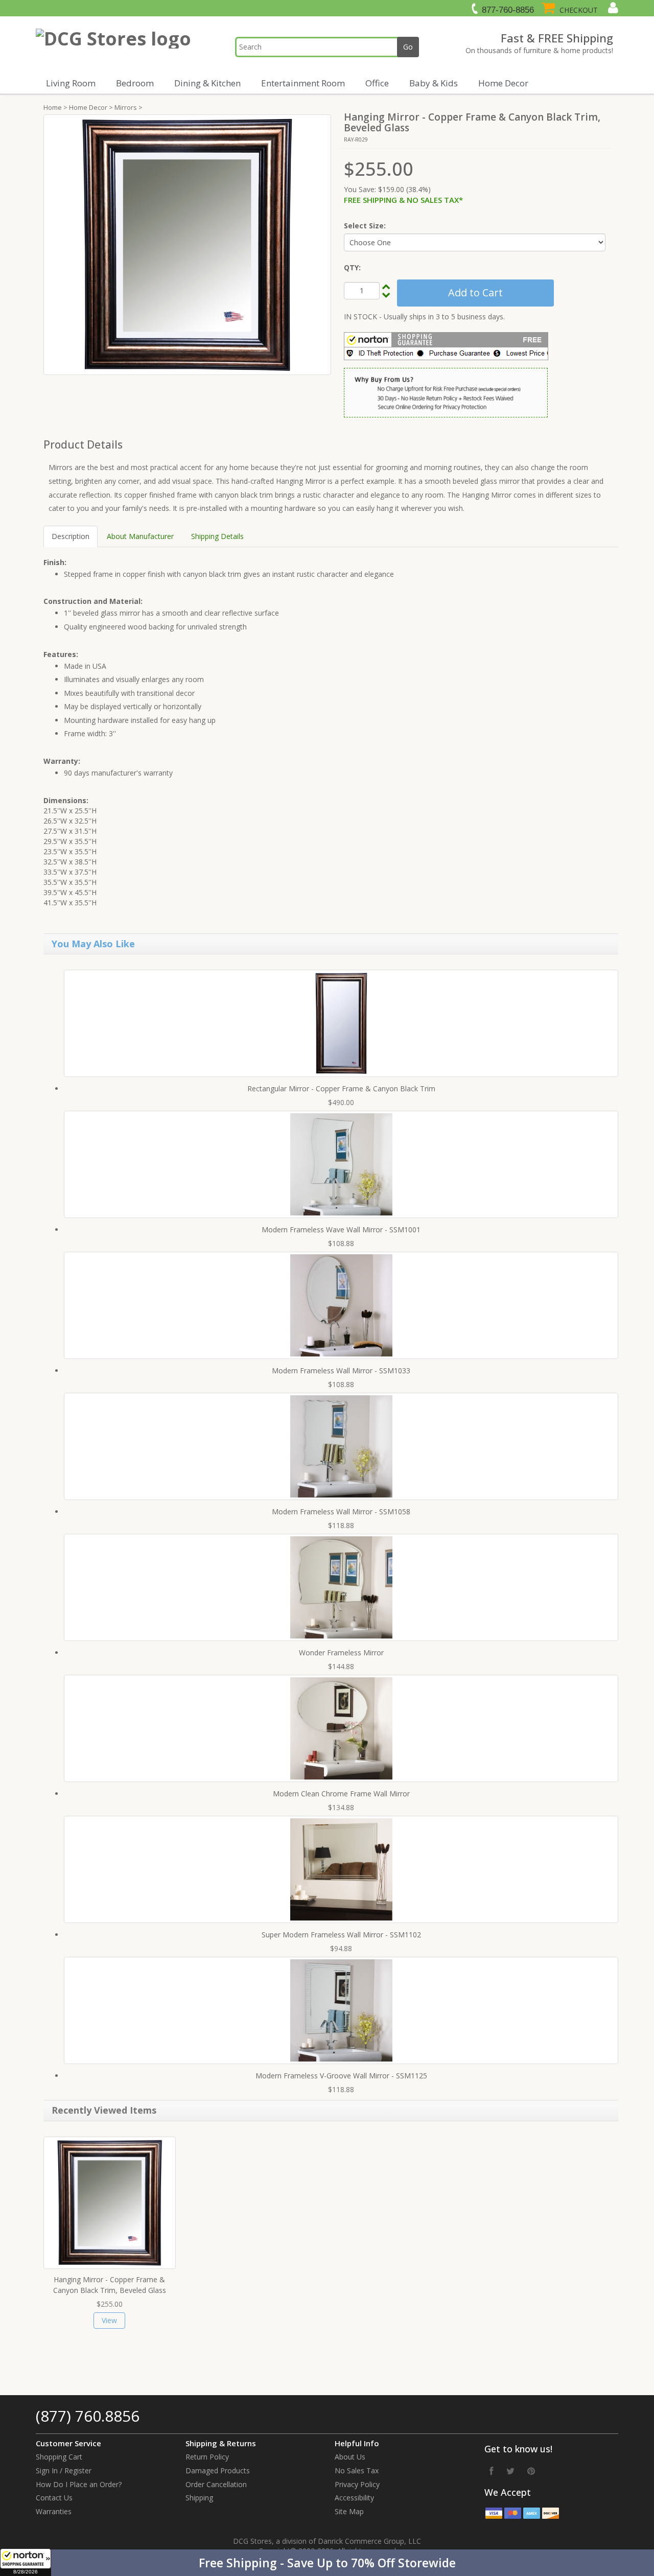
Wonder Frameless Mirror (341, 1653)
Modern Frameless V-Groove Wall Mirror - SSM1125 (341, 2076)
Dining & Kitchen (207, 83)
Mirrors (126, 107)
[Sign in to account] (612, 8)
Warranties (54, 2511)
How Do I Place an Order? (79, 2484)
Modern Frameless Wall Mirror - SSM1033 (341, 1371)
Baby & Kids (434, 83)
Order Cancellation (216, 2484)
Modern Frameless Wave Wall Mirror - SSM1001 (341, 1230)
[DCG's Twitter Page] (510, 2471)
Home (53, 107)
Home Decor (503, 83)
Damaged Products (218, 2470)
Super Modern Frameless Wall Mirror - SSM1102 (341, 1935)
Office (377, 83)
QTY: (352, 267)
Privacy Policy (357, 2484)
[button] (327, 2563)
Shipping (199, 2498)
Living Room (71, 83)
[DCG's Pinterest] (531, 2471)
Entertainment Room (303, 83)
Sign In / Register (64, 2470)
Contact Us (54, 2498)
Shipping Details (217, 536)
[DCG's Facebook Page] (492, 2471)
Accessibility (354, 2498)
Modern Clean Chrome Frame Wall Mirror (341, 1794)
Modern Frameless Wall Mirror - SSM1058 (341, 1512)
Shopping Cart (59, 2457)
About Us (350, 2457)
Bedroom (135, 83)
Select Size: (365, 226)
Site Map (349, 2511)
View (109, 2320)
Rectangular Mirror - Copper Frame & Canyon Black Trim (341, 1088)
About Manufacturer (140, 536)
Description (71, 536)
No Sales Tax (357, 2470)
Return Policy (207, 2457)
